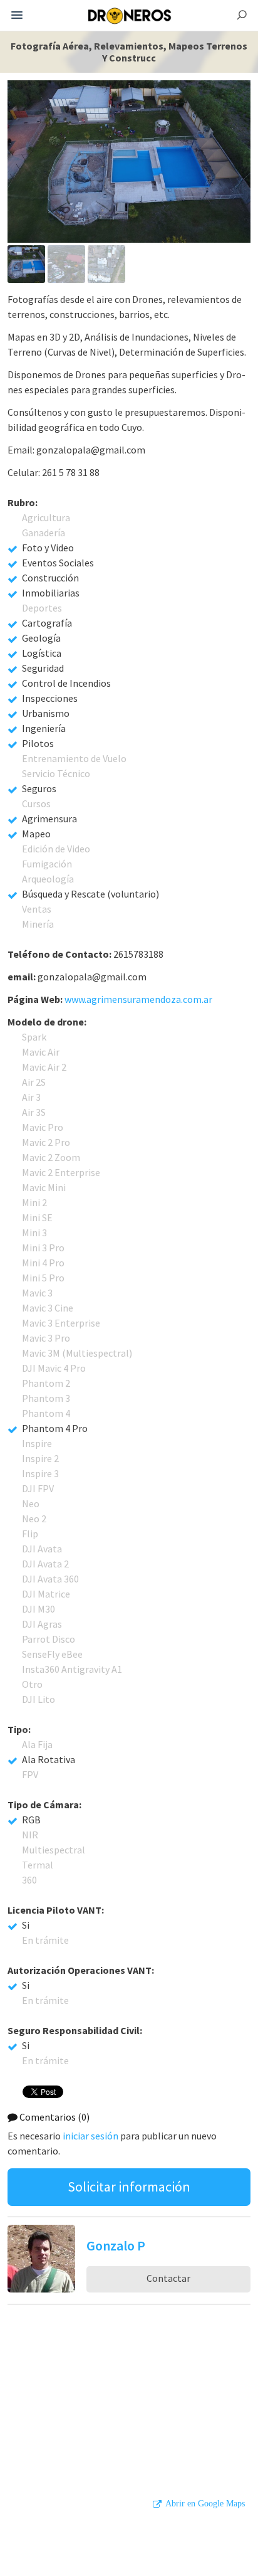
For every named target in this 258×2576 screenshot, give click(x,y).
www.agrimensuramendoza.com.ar (138, 999)
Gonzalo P (116, 2245)
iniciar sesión (90, 2136)
